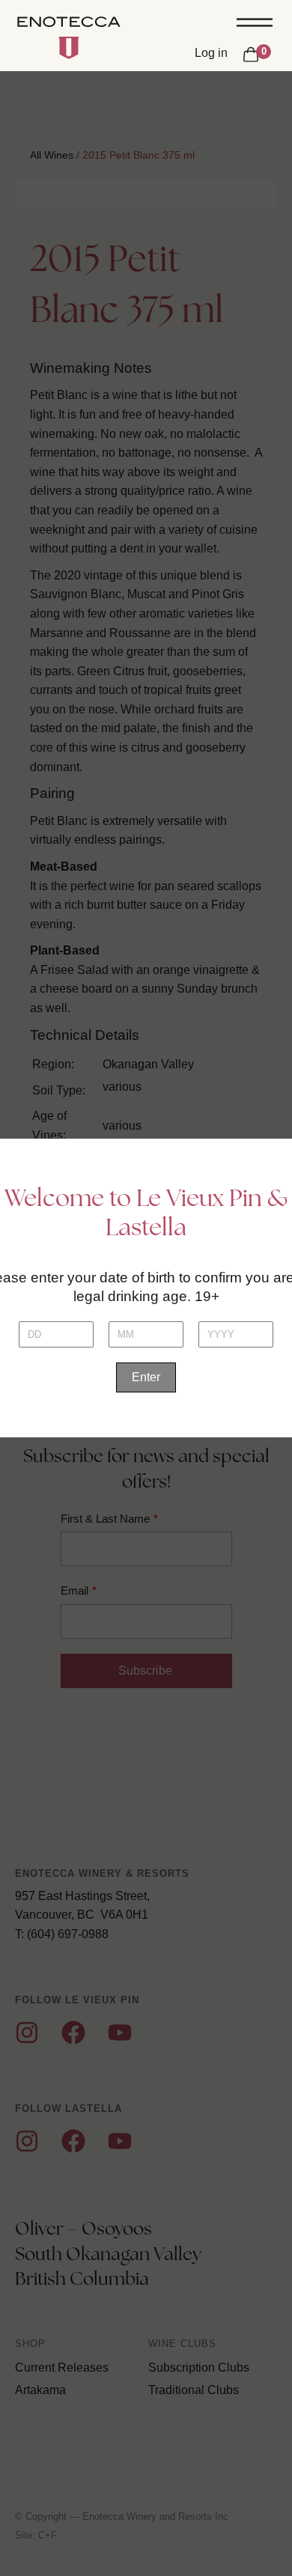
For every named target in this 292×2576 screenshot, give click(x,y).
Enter (146, 1377)
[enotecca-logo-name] (69, 24)
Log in (211, 53)
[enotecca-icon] (69, 48)
